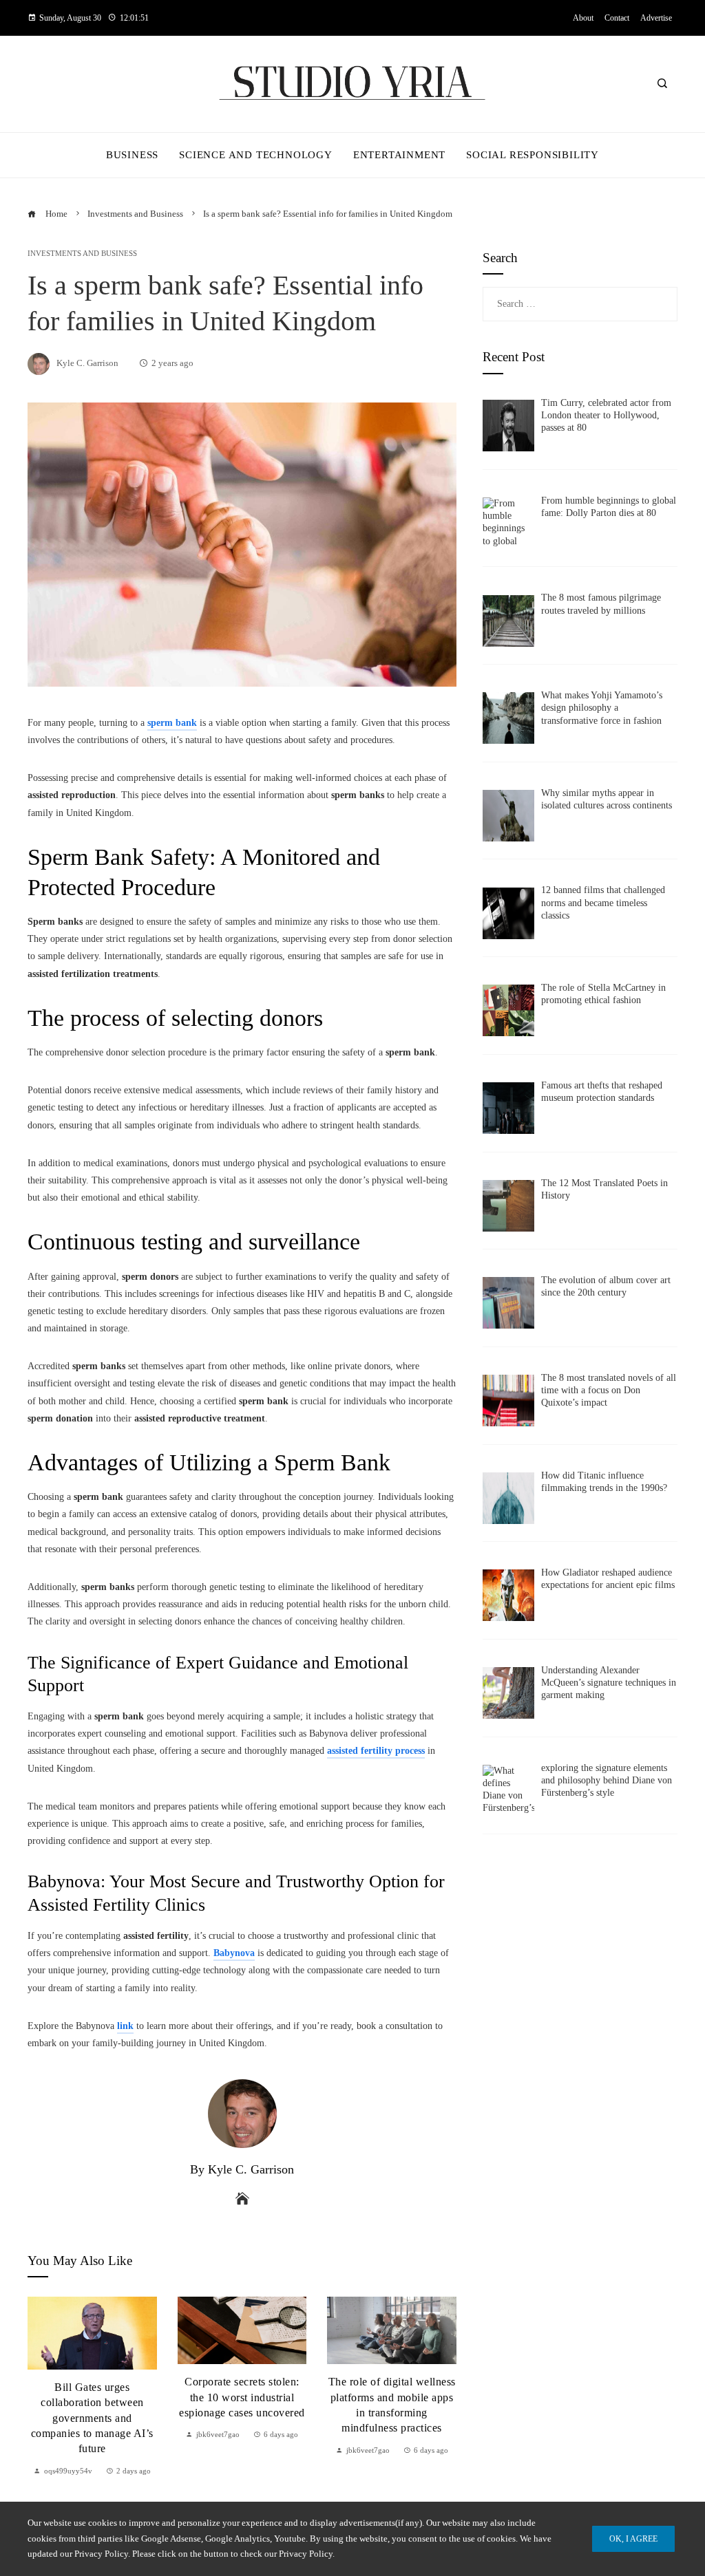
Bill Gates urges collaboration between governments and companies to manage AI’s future (92, 2418)
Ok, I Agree (633, 2539)
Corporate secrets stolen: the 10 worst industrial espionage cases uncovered (242, 2397)
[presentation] (41, 2387)
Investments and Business (82, 254)
